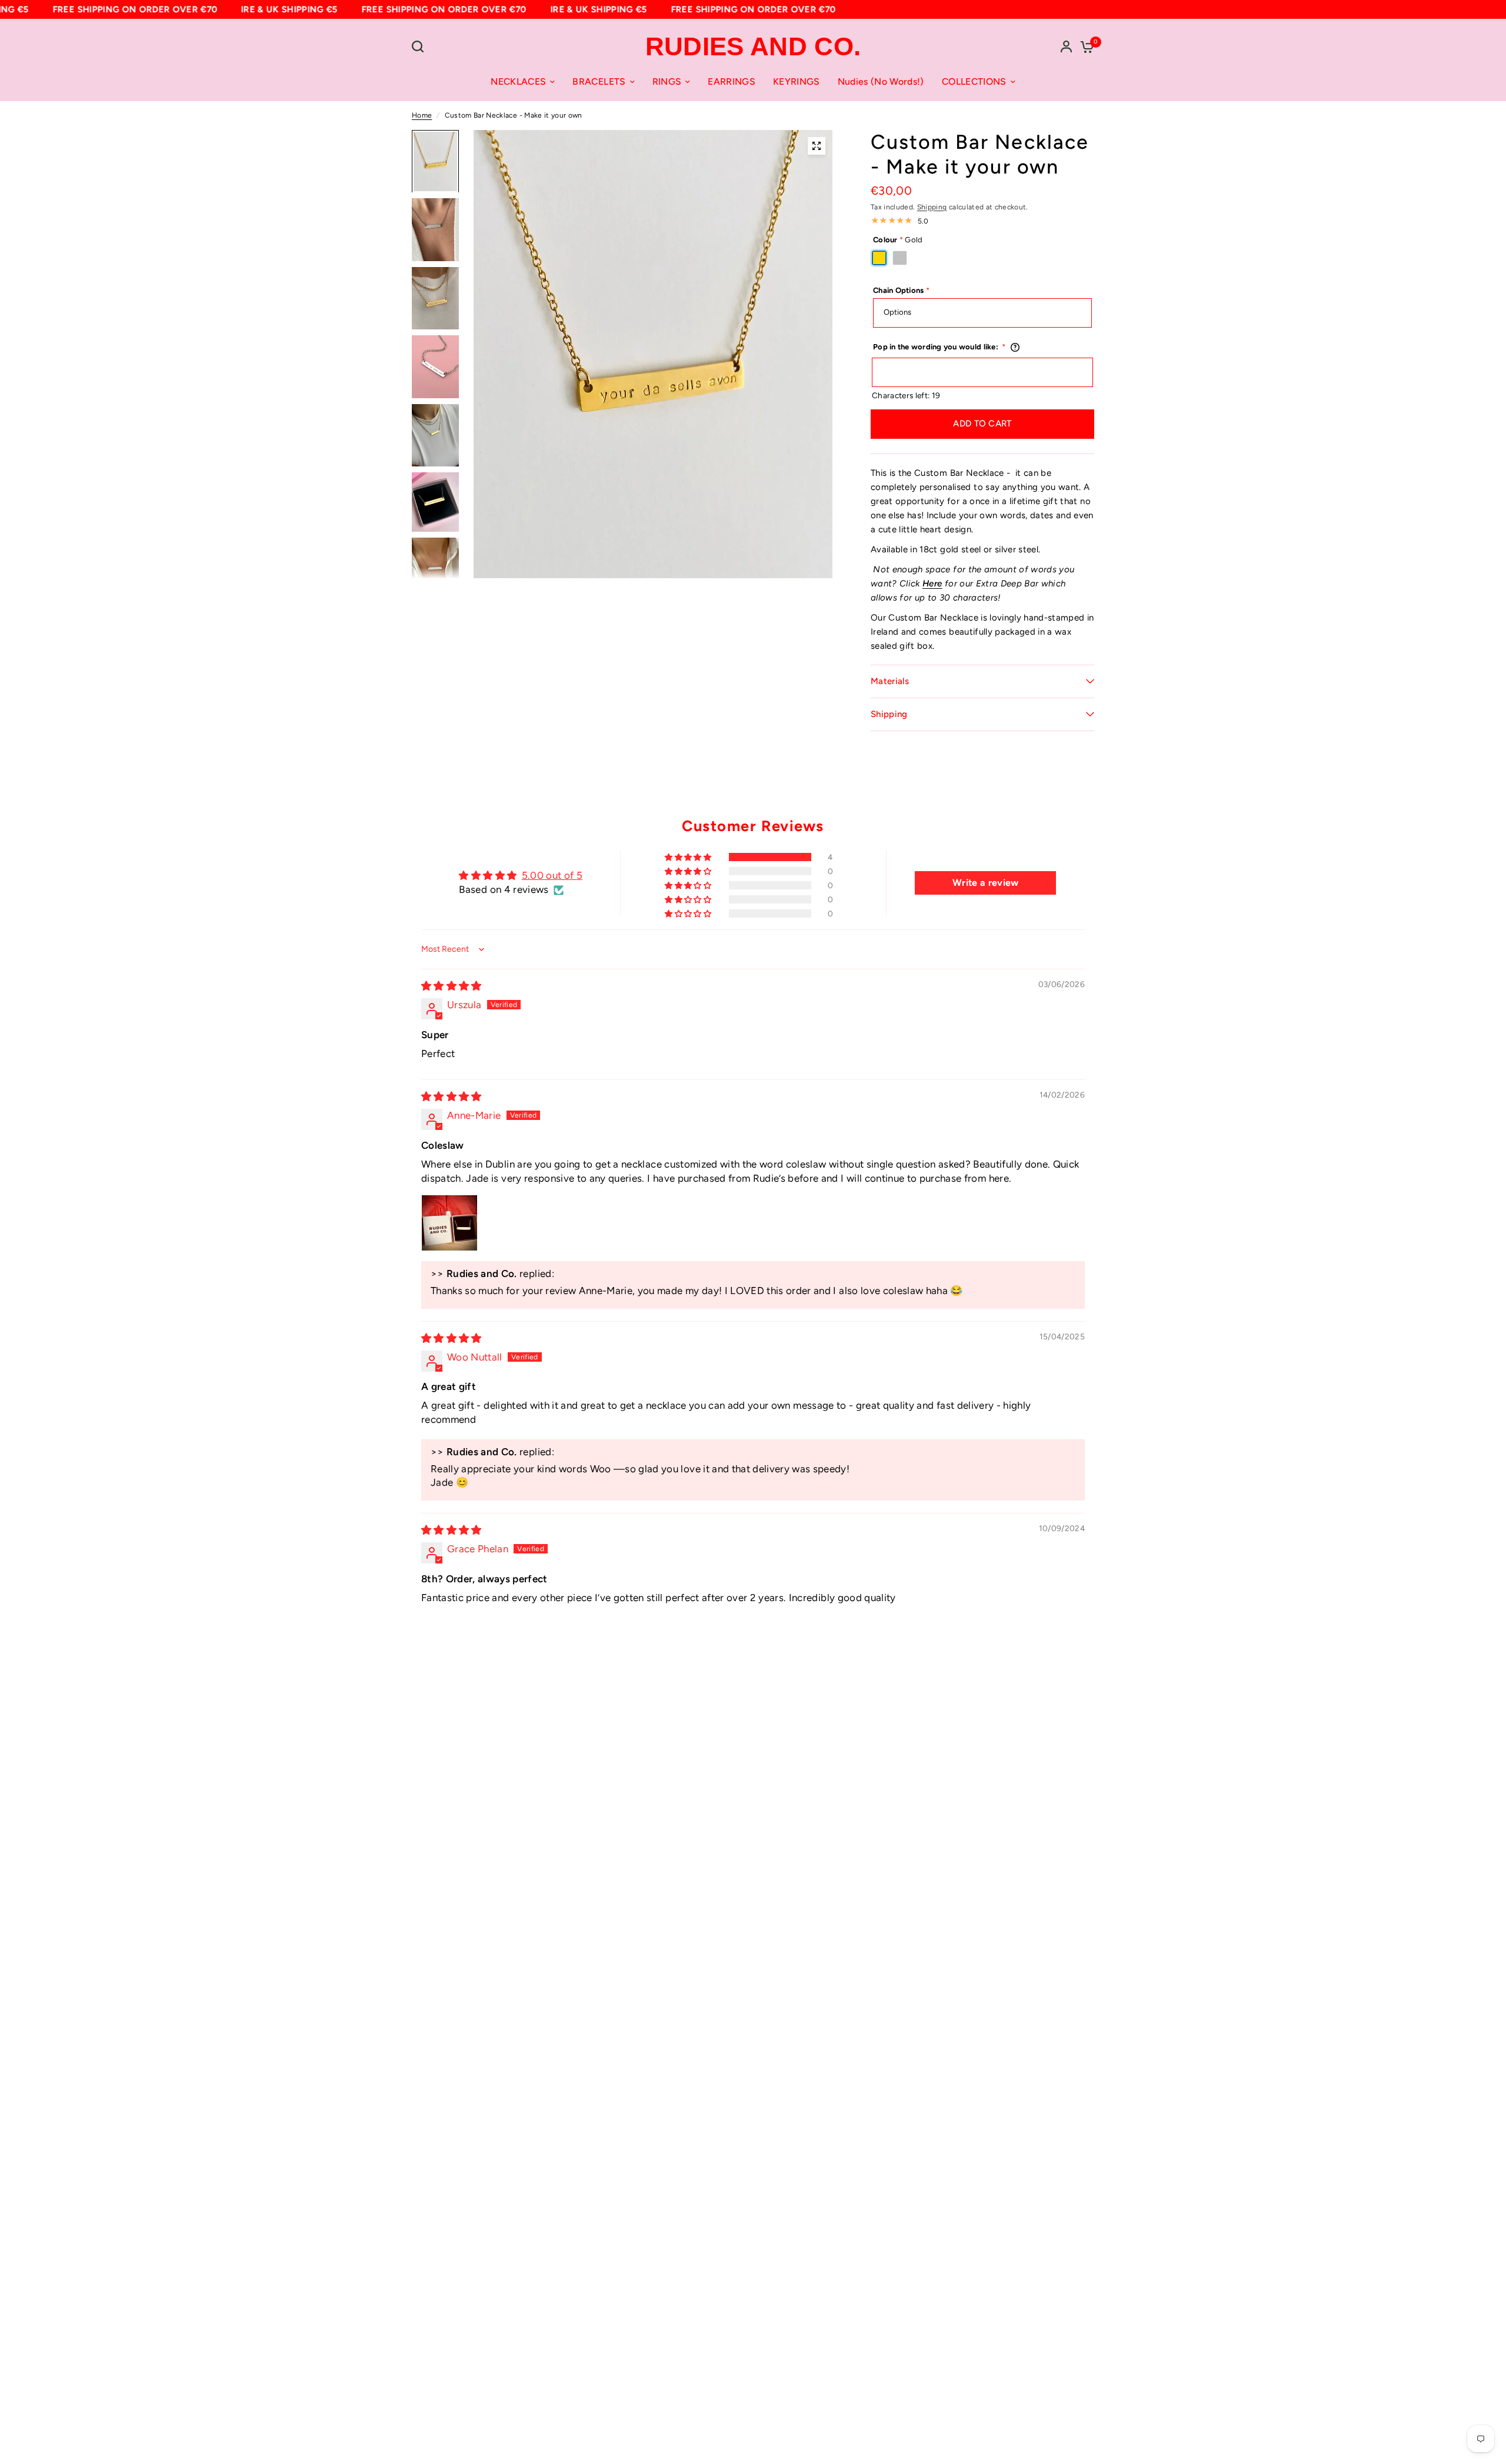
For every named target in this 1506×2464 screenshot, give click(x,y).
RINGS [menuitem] (667, 81)
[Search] (421, 46)
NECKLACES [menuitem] (518, 81)
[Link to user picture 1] (449, 1223)
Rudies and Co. (753, 46)
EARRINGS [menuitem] (732, 81)
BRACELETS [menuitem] (599, 81)
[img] (452, 986)
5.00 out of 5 (552, 875)
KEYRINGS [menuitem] (797, 81)
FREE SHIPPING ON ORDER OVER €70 (119, 9)
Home (422, 115)
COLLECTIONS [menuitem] (974, 81)
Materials (890, 681)
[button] (689, 857)
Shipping (932, 207)
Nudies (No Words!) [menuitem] (881, 81)
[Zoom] (817, 146)
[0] (1084, 46)
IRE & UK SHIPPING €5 (273, 9)
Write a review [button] (986, 883)
